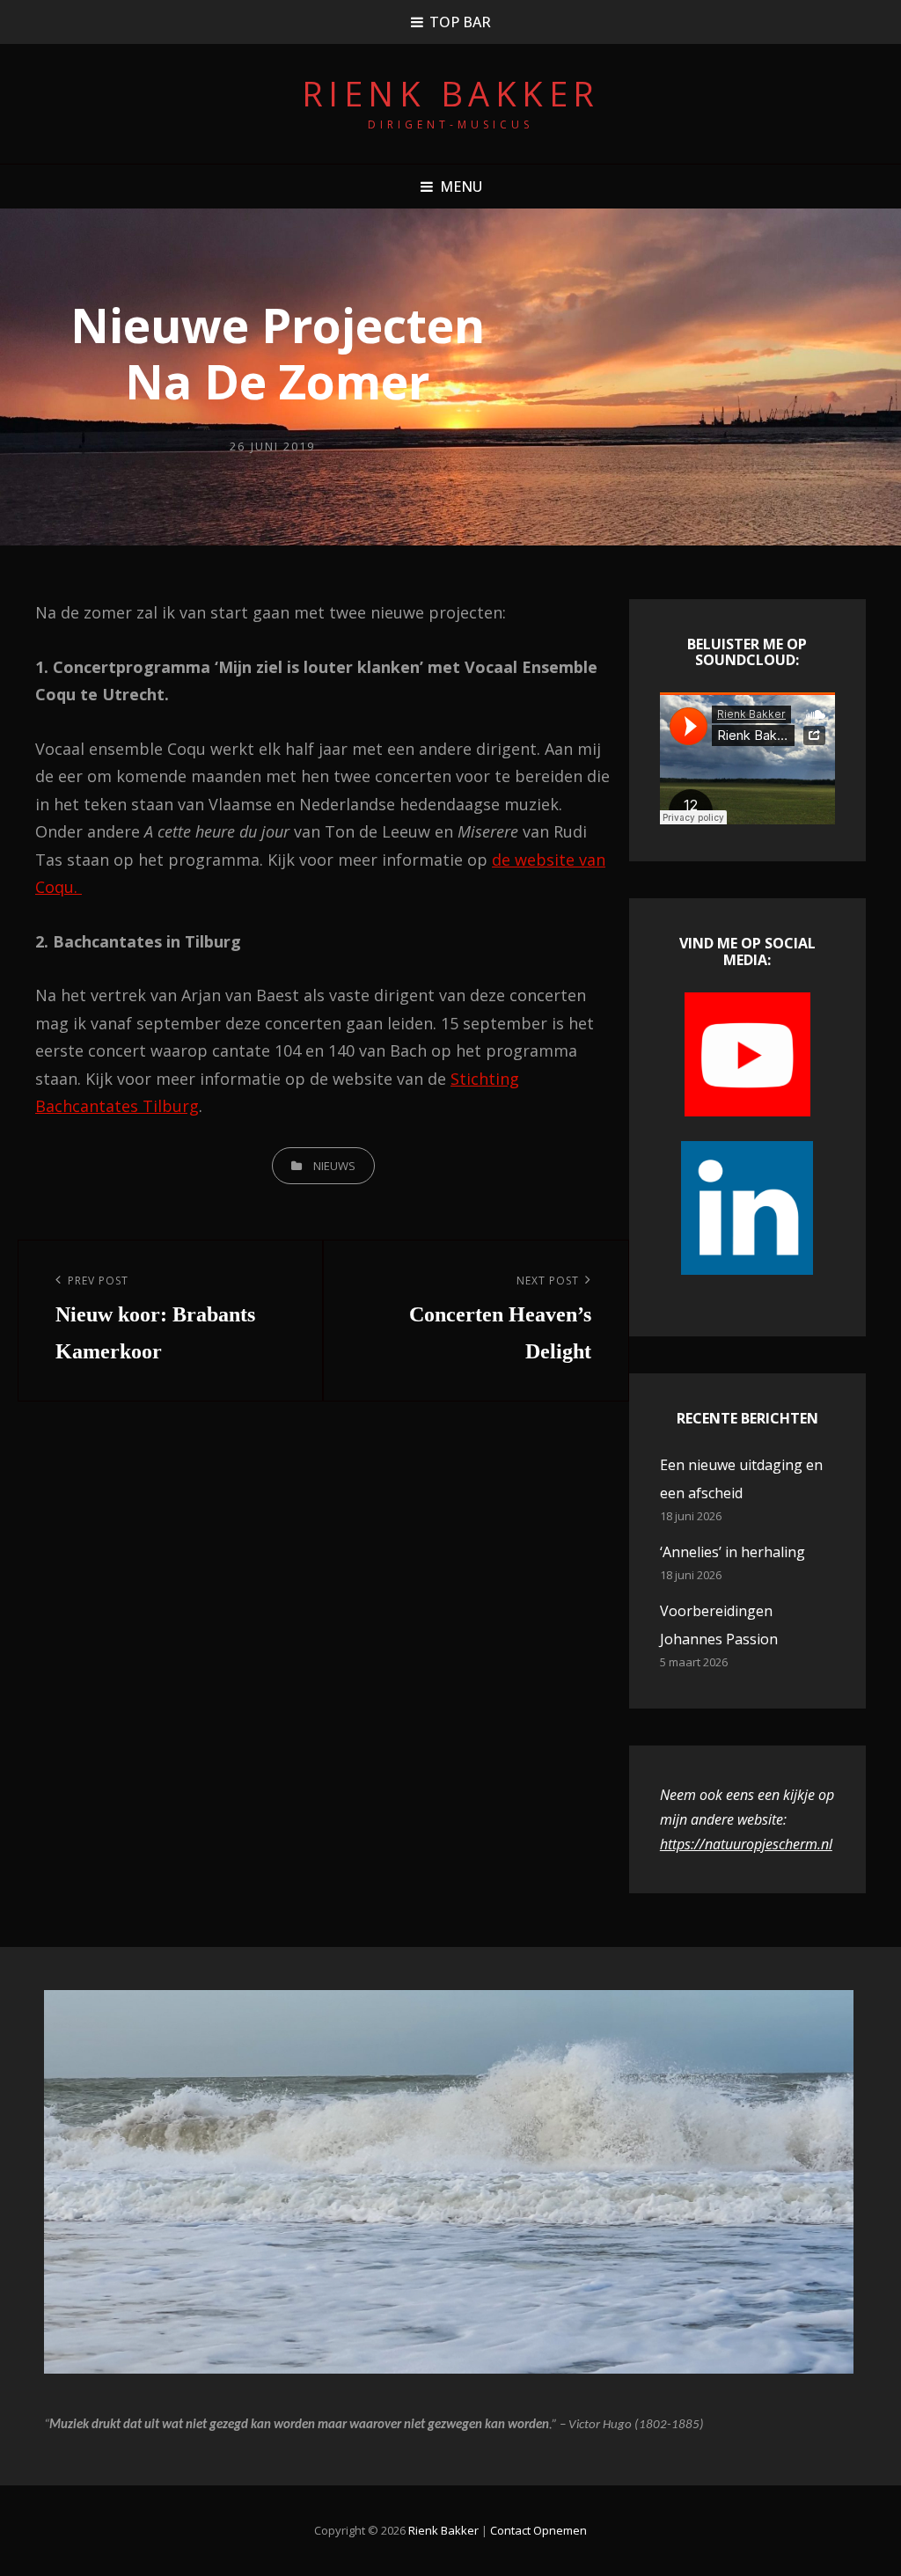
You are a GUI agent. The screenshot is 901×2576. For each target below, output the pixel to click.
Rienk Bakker (451, 93)
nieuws (334, 1166)
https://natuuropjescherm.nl (746, 1844)
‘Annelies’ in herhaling (733, 1552)
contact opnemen (538, 2530)
